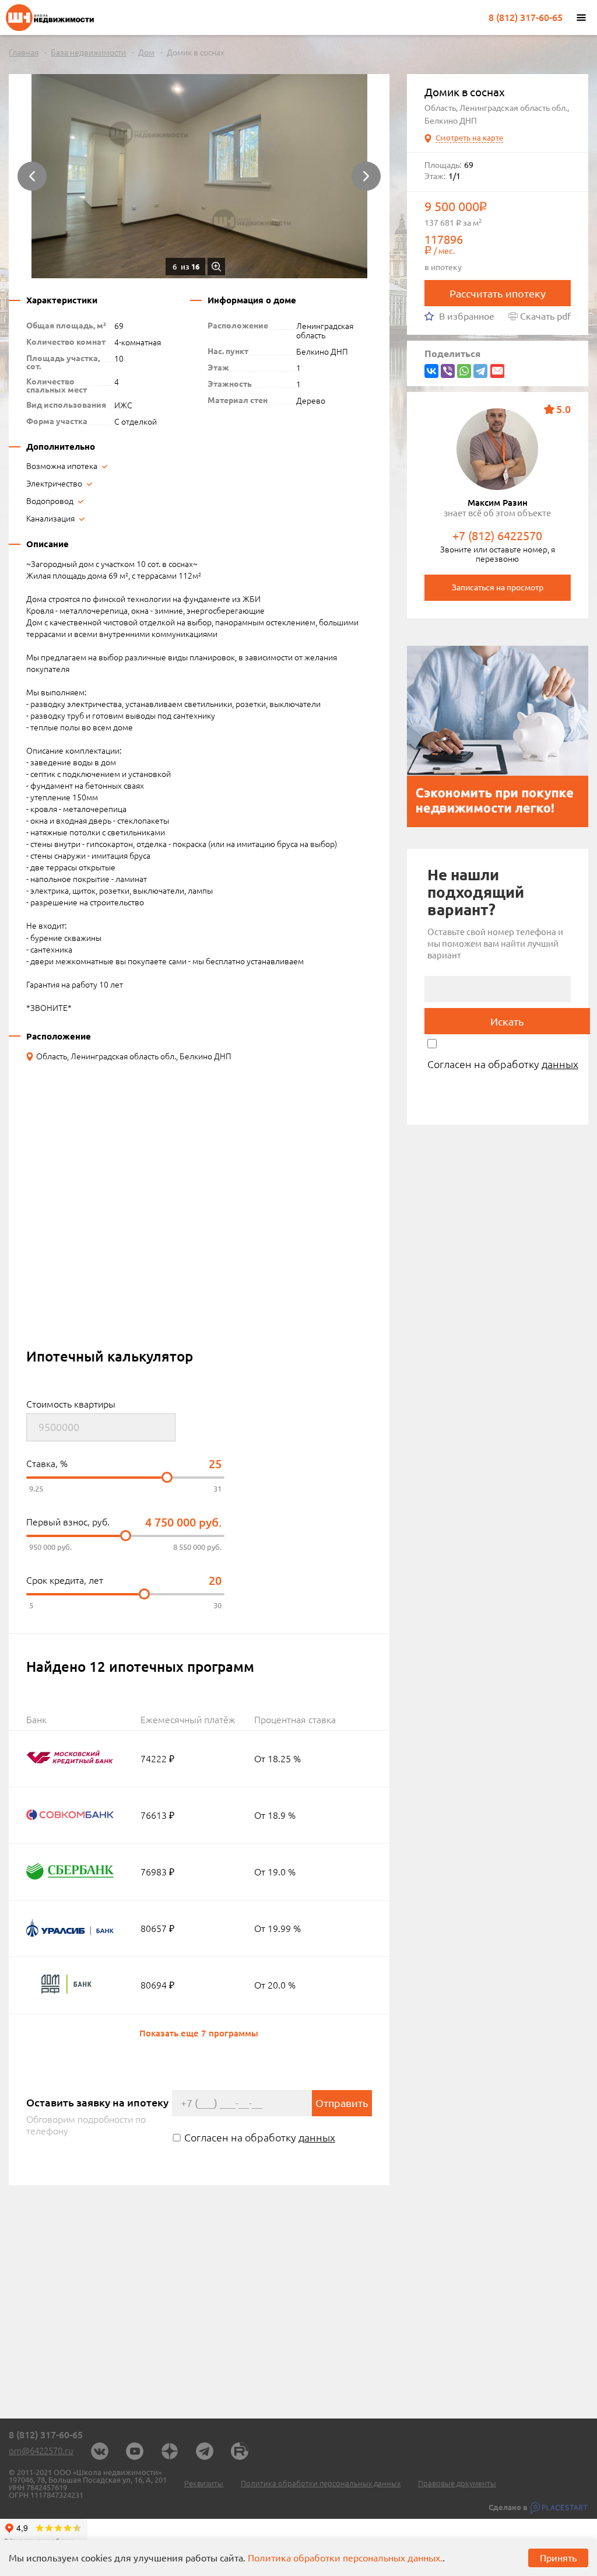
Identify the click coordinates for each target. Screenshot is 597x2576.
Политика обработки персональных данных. (345, 2558)
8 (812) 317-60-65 (526, 17)
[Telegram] (480, 371)
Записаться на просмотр (498, 587)
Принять (558, 2558)
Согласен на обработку (260, 2137)
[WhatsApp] (464, 371)
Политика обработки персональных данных (321, 2484)
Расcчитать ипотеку (498, 293)
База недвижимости (88, 52)
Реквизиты (204, 2484)
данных (317, 2137)
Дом (146, 52)
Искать (507, 1021)
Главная (24, 52)
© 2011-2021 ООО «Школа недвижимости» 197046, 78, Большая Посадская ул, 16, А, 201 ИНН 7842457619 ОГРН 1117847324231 (88, 2484)
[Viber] (448, 371)
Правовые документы (457, 2484)
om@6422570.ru (41, 2451)
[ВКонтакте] (431, 371)
